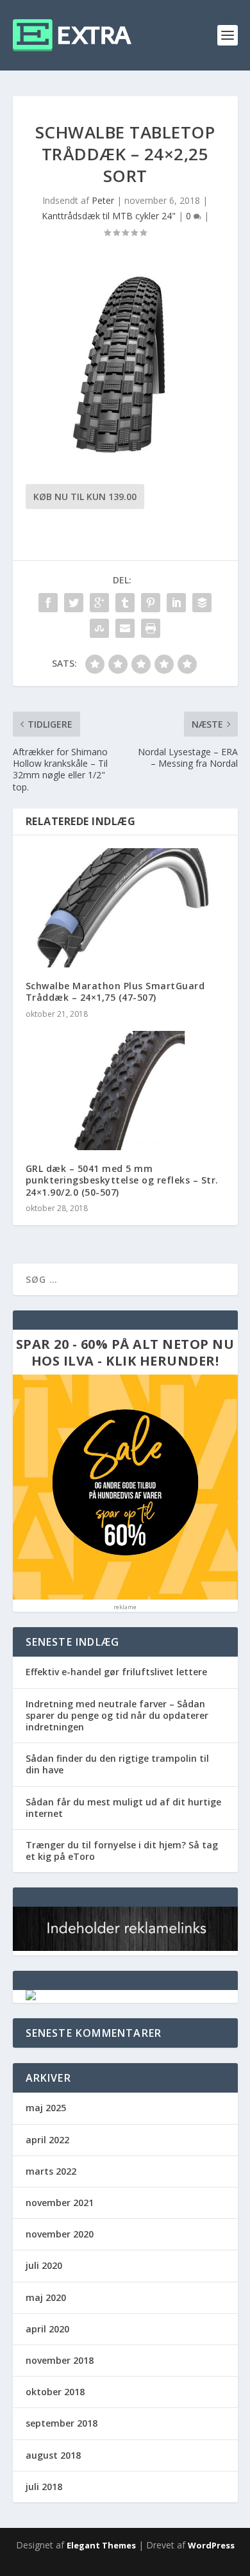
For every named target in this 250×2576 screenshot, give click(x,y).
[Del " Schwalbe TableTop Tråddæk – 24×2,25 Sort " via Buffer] (202, 603)
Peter (103, 200)
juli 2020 (44, 2265)
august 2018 (53, 2455)
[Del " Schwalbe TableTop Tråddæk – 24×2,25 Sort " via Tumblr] (125, 603)
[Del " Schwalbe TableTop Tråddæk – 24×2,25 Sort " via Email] (125, 628)
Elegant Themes (101, 2545)
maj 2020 (46, 2297)
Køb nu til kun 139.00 (85, 497)
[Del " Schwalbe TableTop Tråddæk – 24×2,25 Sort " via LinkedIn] (176, 603)
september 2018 (62, 2423)
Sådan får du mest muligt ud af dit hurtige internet (123, 1808)
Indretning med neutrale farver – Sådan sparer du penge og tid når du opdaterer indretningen (117, 1715)
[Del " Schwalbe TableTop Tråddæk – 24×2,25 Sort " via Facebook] (48, 603)
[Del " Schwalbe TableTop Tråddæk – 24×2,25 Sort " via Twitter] (74, 603)
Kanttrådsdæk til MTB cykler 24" (109, 216)
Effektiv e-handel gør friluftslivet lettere (116, 1672)
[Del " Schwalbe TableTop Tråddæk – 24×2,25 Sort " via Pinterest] (151, 603)
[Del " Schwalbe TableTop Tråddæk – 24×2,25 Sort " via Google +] (99, 603)
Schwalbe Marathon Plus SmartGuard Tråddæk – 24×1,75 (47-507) (115, 991)
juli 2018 (44, 2487)
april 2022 (47, 2140)
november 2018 (60, 2360)
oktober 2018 (55, 2392)
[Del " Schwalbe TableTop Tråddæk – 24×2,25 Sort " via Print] (151, 628)
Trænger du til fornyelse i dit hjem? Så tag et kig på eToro (122, 1851)
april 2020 (47, 2329)
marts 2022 (51, 2171)
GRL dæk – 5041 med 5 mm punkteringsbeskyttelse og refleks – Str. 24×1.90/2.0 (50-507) (122, 1180)
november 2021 (60, 2203)
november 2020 (60, 2234)
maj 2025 (46, 2108)
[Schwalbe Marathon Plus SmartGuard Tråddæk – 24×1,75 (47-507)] (125, 908)
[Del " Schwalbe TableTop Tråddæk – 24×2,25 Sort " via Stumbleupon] (99, 628)
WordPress (211, 2545)
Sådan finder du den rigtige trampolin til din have (117, 1764)
